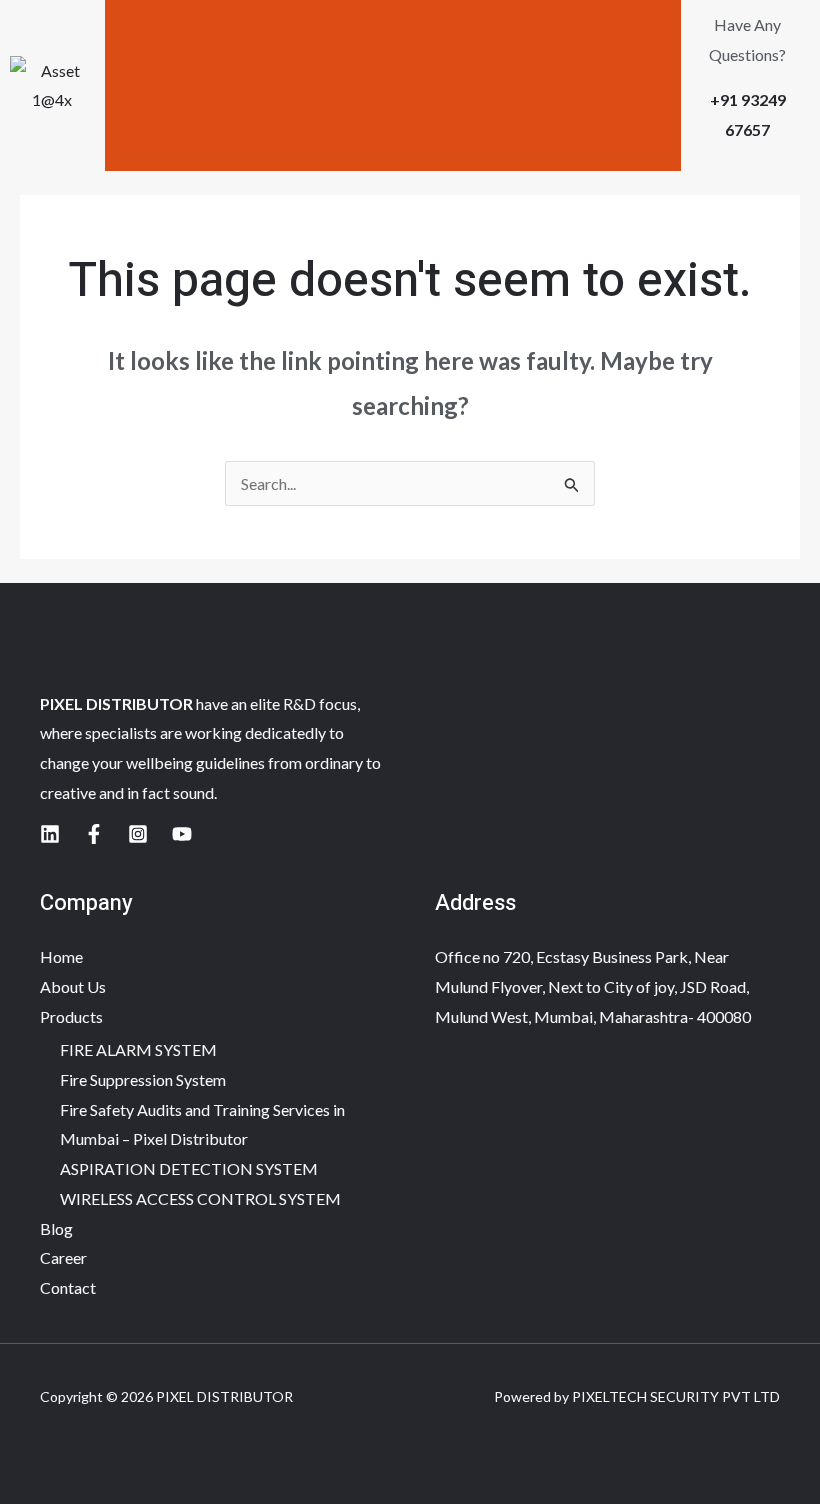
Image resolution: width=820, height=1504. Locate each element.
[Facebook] (94, 834)
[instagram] (138, 834)
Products (71, 1016)
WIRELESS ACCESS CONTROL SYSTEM (200, 1198)
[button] (393, 85)
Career (63, 1257)
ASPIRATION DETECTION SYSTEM (189, 1168)
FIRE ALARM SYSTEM (138, 1049)
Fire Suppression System (143, 1079)
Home (61, 956)
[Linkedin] (50, 834)
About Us (73, 986)
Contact (68, 1287)
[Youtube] (182, 834)
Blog (56, 1228)
